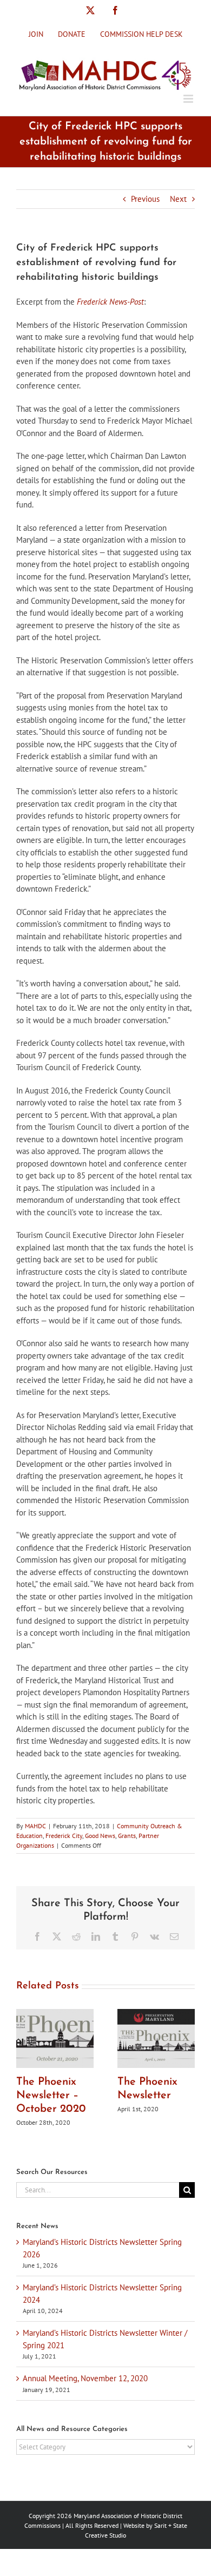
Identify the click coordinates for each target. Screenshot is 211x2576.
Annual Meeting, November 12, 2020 (85, 2378)
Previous (145, 199)
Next (178, 199)
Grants (127, 1836)
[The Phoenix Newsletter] (156, 2014)
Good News (100, 1836)
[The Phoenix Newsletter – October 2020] (55, 2014)
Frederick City (64, 1836)
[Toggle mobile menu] (189, 99)
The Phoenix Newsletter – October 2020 (51, 2096)
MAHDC (35, 1826)
